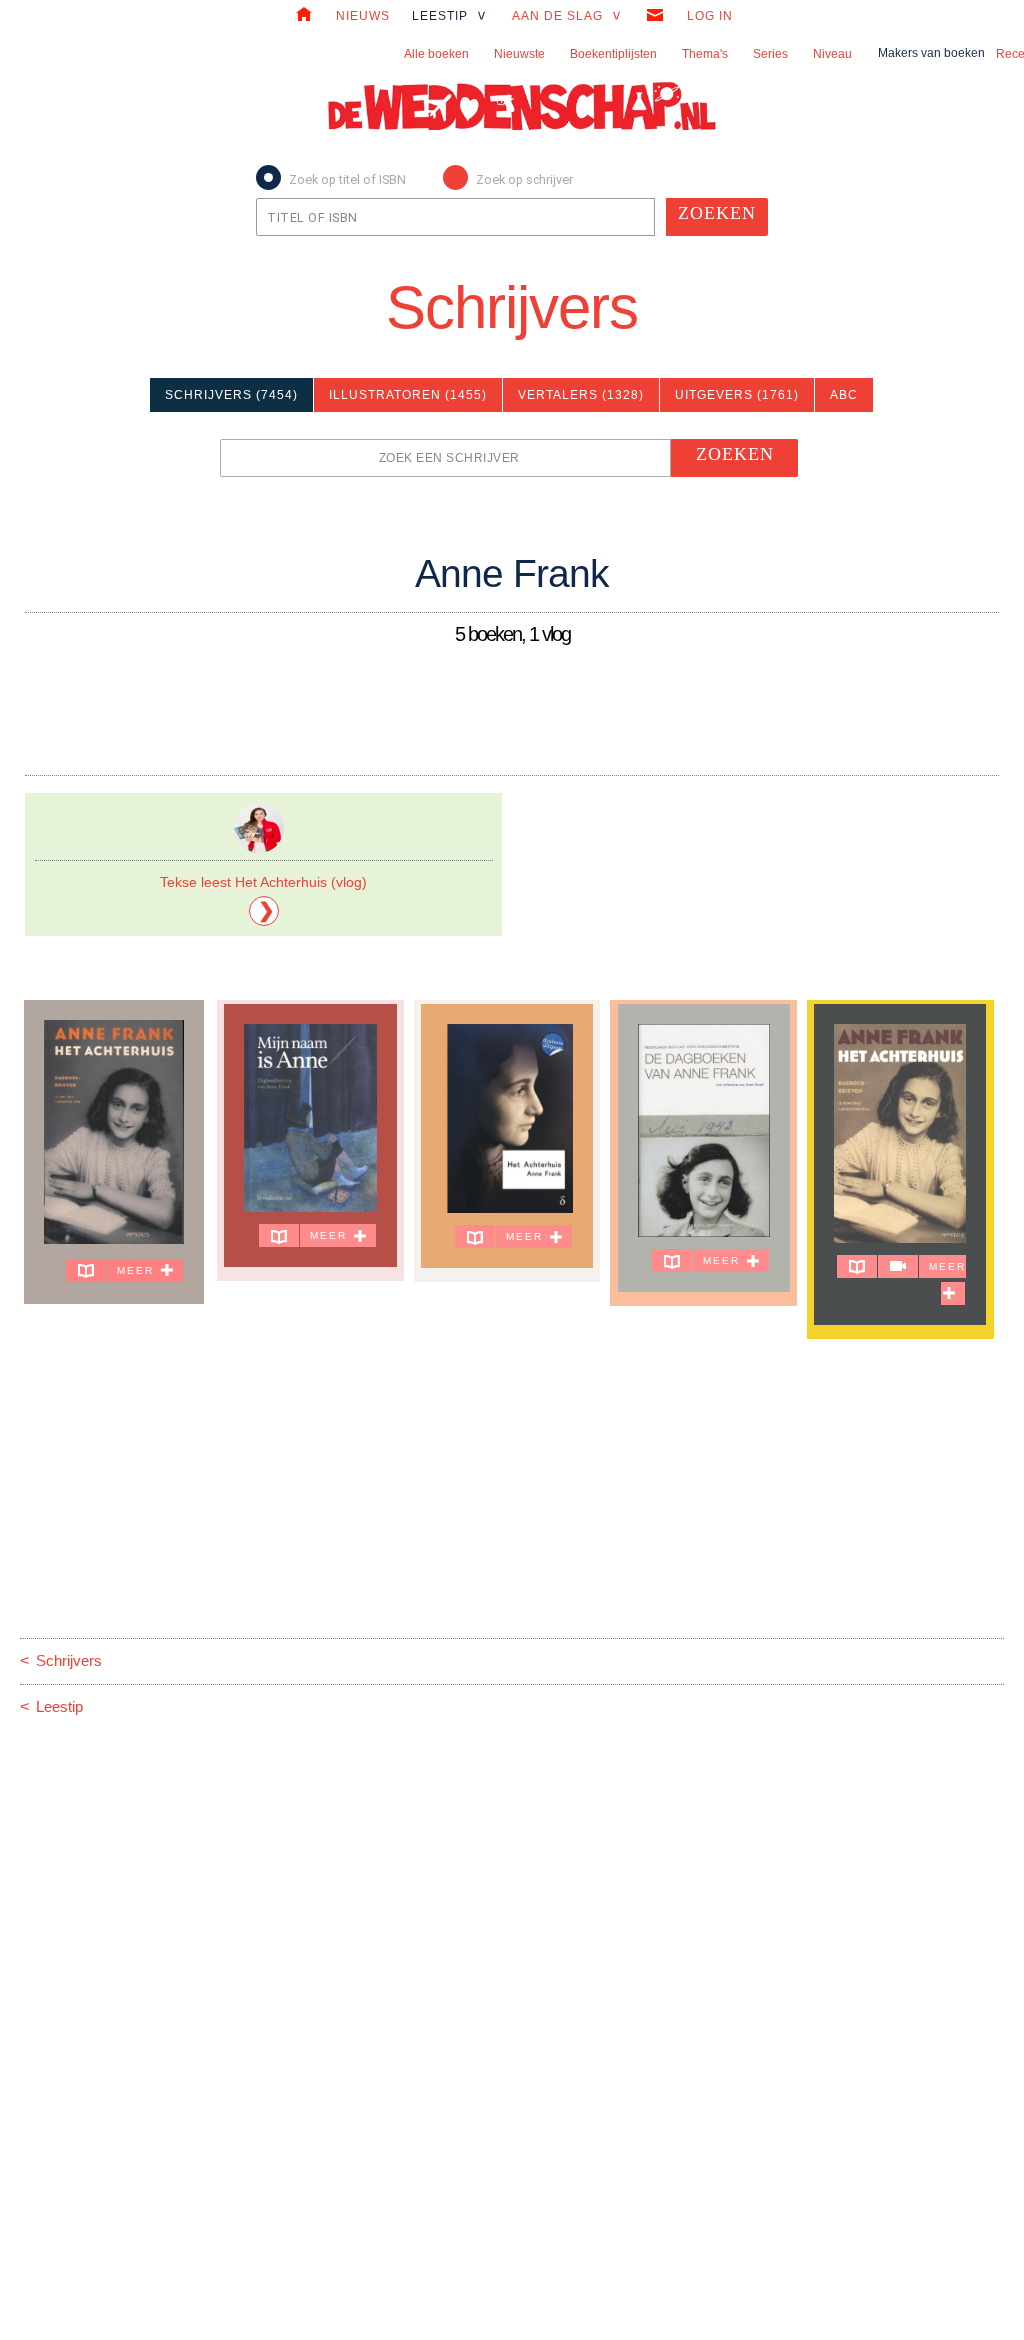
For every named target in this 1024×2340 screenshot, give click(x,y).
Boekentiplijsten (613, 54)
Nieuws (363, 16)
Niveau (832, 54)
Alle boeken (436, 54)
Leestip (51, 1706)
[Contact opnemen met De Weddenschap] (655, 17)
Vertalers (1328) (581, 395)
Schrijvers (512, 307)
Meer (138, 1270)
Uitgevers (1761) (737, 395)
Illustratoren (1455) (408, 395)
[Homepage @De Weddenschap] (304, 17)
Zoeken (717, 213)
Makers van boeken (931, 53)
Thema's (705, 54)
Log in (710, 16)
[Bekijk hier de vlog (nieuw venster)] (898, 1266)
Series (770, 54)
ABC (844, 395)
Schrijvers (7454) (231, 395)
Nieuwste (519, 54)
